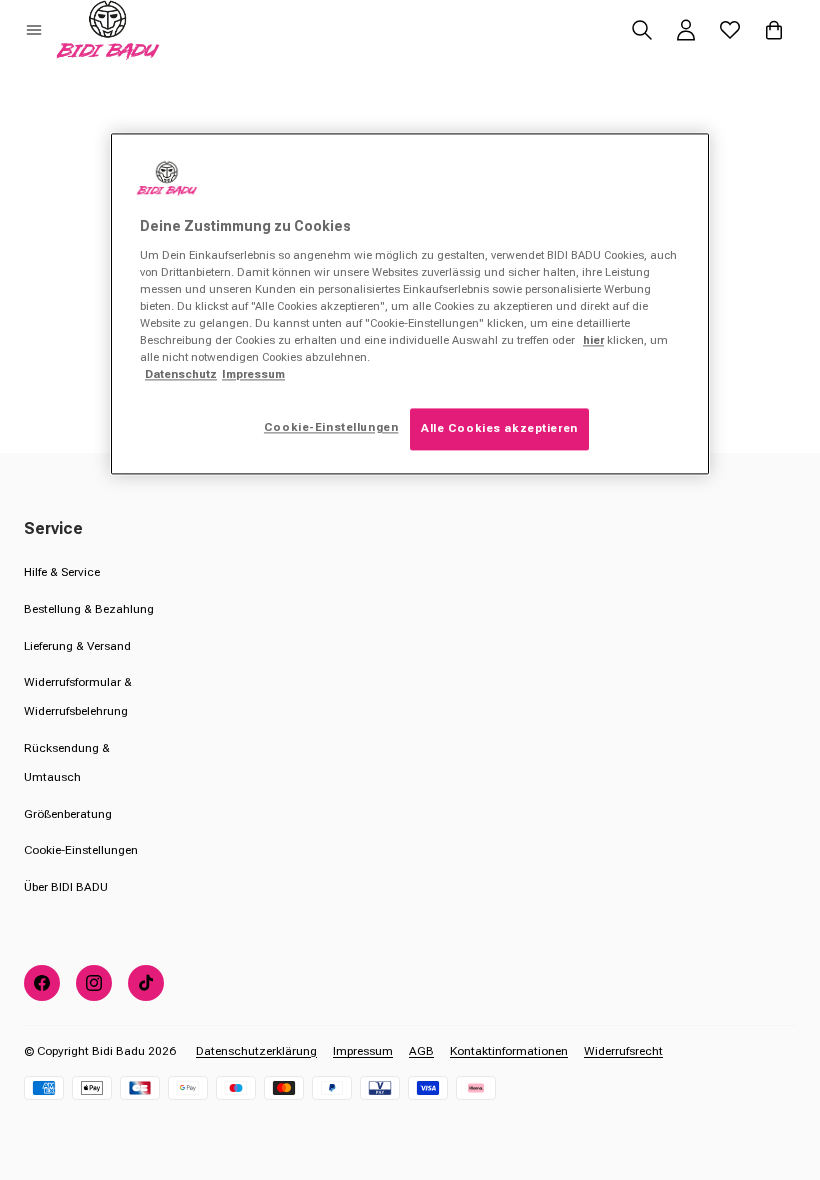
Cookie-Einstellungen (81, 850)
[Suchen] (642, 30)
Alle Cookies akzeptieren (499, 429)
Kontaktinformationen (509, 1051)
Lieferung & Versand (77, 646)
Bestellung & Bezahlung (89, 609)
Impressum (363, 1051)
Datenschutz (181, 374)
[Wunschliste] (730, 30)
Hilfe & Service (62, 572)
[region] (410, 303)
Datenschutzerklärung (256, 1051)
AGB (421, 1051)
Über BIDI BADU (66, 887)
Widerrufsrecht (623, 1051)
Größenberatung (68, 814)
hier (593, 340)
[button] (34, 30)
